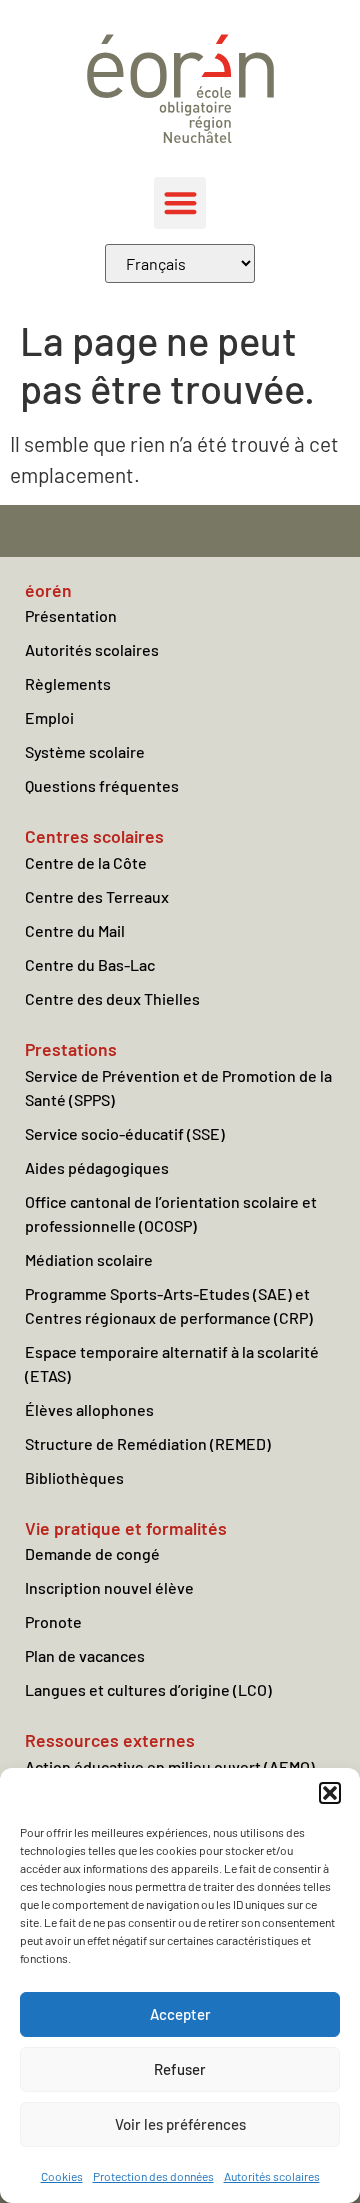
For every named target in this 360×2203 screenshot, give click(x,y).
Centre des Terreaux (97, 896)
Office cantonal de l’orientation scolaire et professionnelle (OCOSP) (171, 1213)
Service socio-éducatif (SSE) (125, 1133)
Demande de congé (92, 1553)
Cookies (62, 2176)
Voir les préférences (180, 2124)
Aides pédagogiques (97, 1167)
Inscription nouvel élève (109, 1587)
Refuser (180, 2069)
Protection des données (153, 2176)
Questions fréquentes (102, 785)
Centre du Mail (75, 930)
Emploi (49, 717)
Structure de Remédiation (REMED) (148, 1443)
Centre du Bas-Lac (90, 964)
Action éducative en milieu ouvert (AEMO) (170, 1766)
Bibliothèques (74, 1477)
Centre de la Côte (86, 862)
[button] (330, 1793)
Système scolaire (85, 751)
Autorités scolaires (272, 2176)
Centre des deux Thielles (112, 998)
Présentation (71, 615)
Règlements (68, 683)
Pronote (53, 1621)
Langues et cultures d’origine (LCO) (148, 1689)
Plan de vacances (85, 1655)
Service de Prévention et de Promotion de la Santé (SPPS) (178, 1087)
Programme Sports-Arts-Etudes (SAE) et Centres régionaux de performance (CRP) (169, 1305)
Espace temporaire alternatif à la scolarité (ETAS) (172, 1363)
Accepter (180, 2014)
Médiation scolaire (89, 1259)
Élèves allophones (89, 1409)
